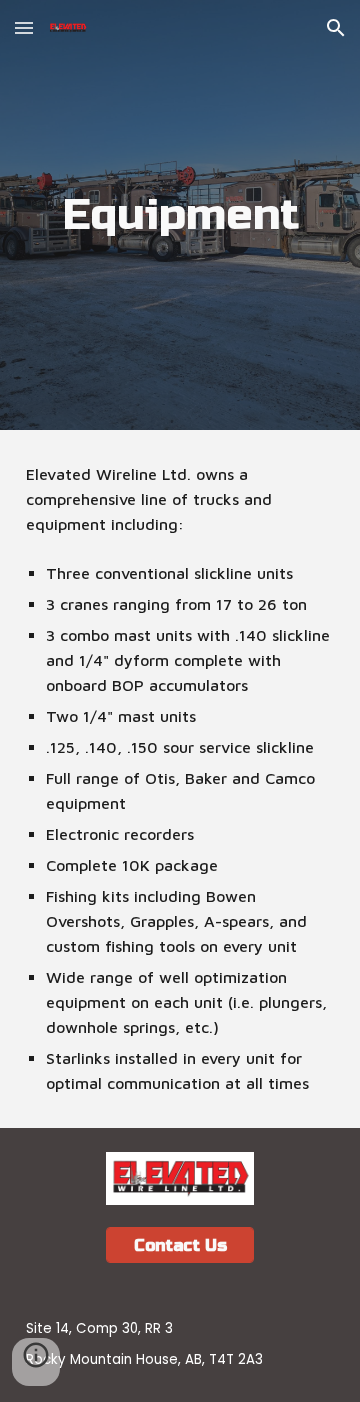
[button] (24, 27)
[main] (180, 215)
